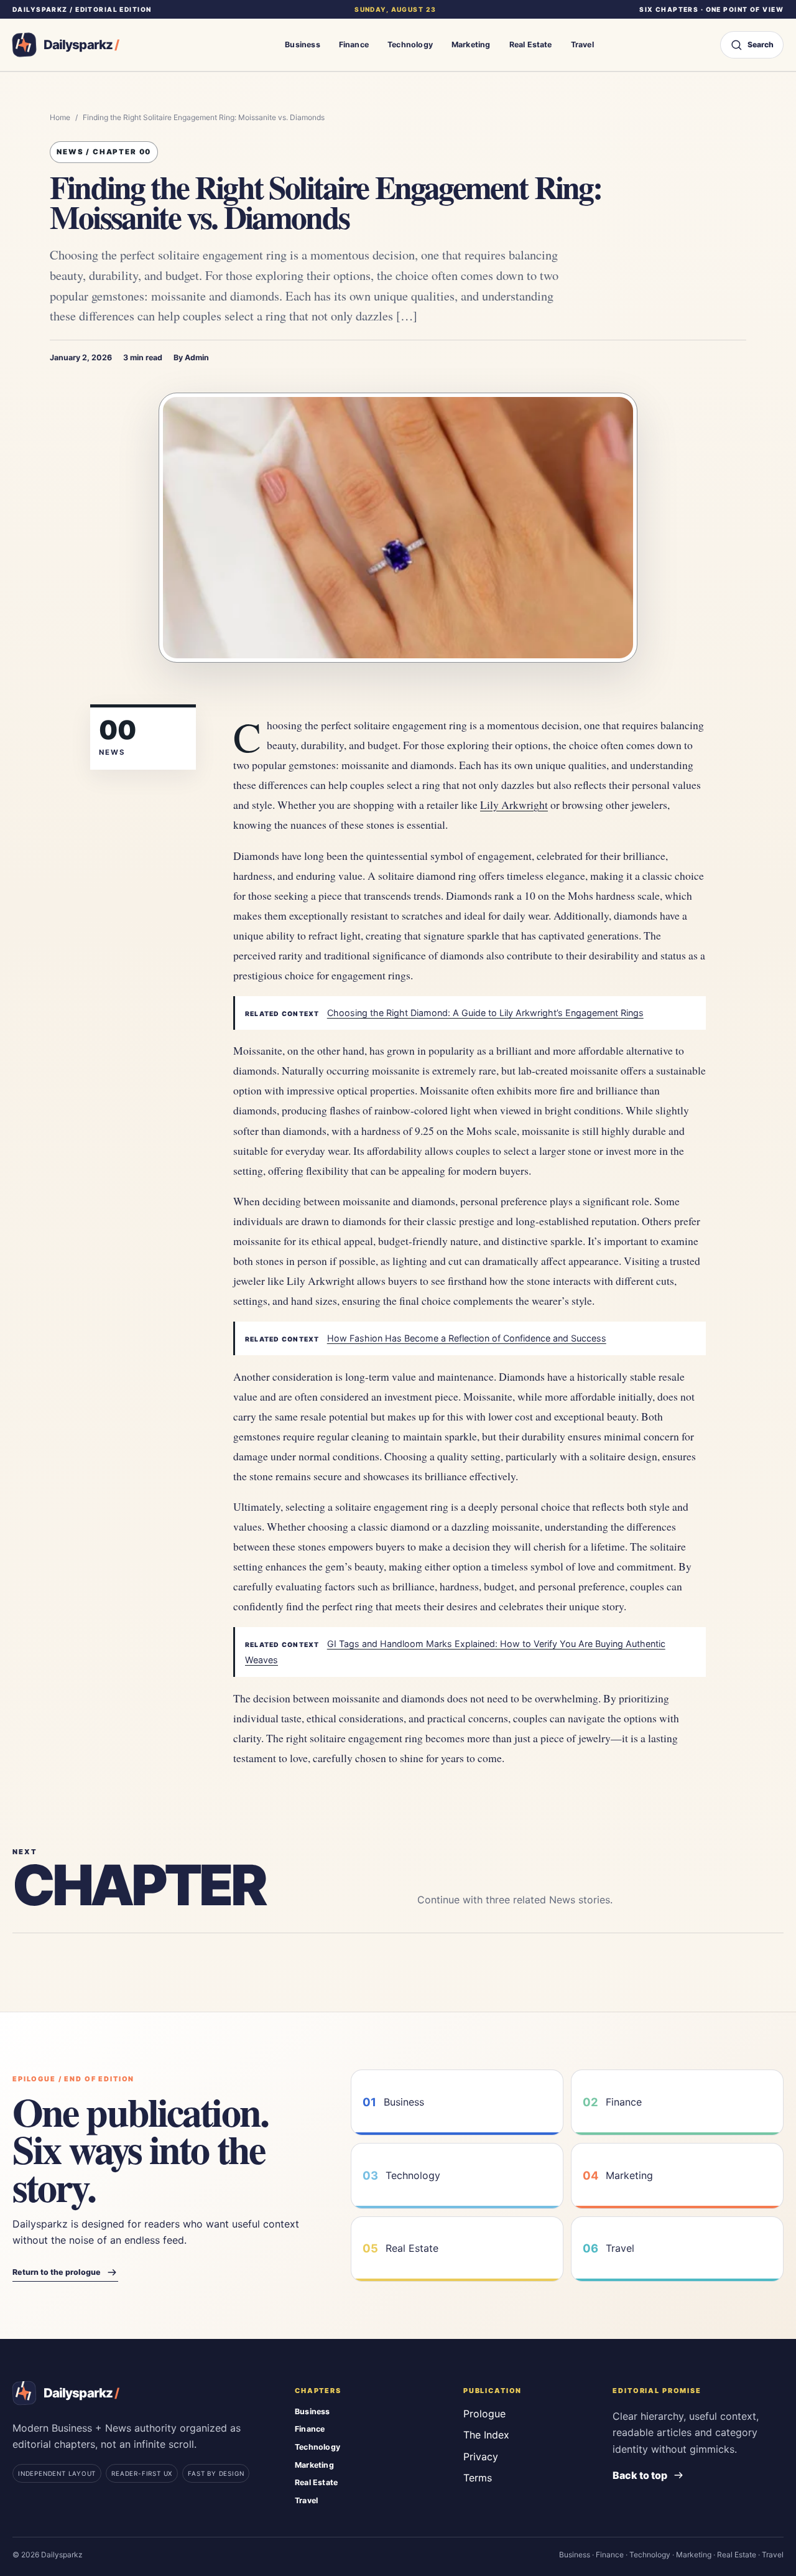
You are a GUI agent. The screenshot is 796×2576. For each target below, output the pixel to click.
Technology (410, 44)
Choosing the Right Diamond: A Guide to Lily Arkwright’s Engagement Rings (485, 1013)
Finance (354, 44)
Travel (582, 44)
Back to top (640, 2475)
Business (303, 44)
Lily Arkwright (514, 805)
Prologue (484, 2414)
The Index (486, 2435)
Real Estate (531, 44)
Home (60, 117)
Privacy (481, 2457)
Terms (478, 2478)
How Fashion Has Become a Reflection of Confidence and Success (467, 1338)
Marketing (471, 44)
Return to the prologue (57, 2272)
